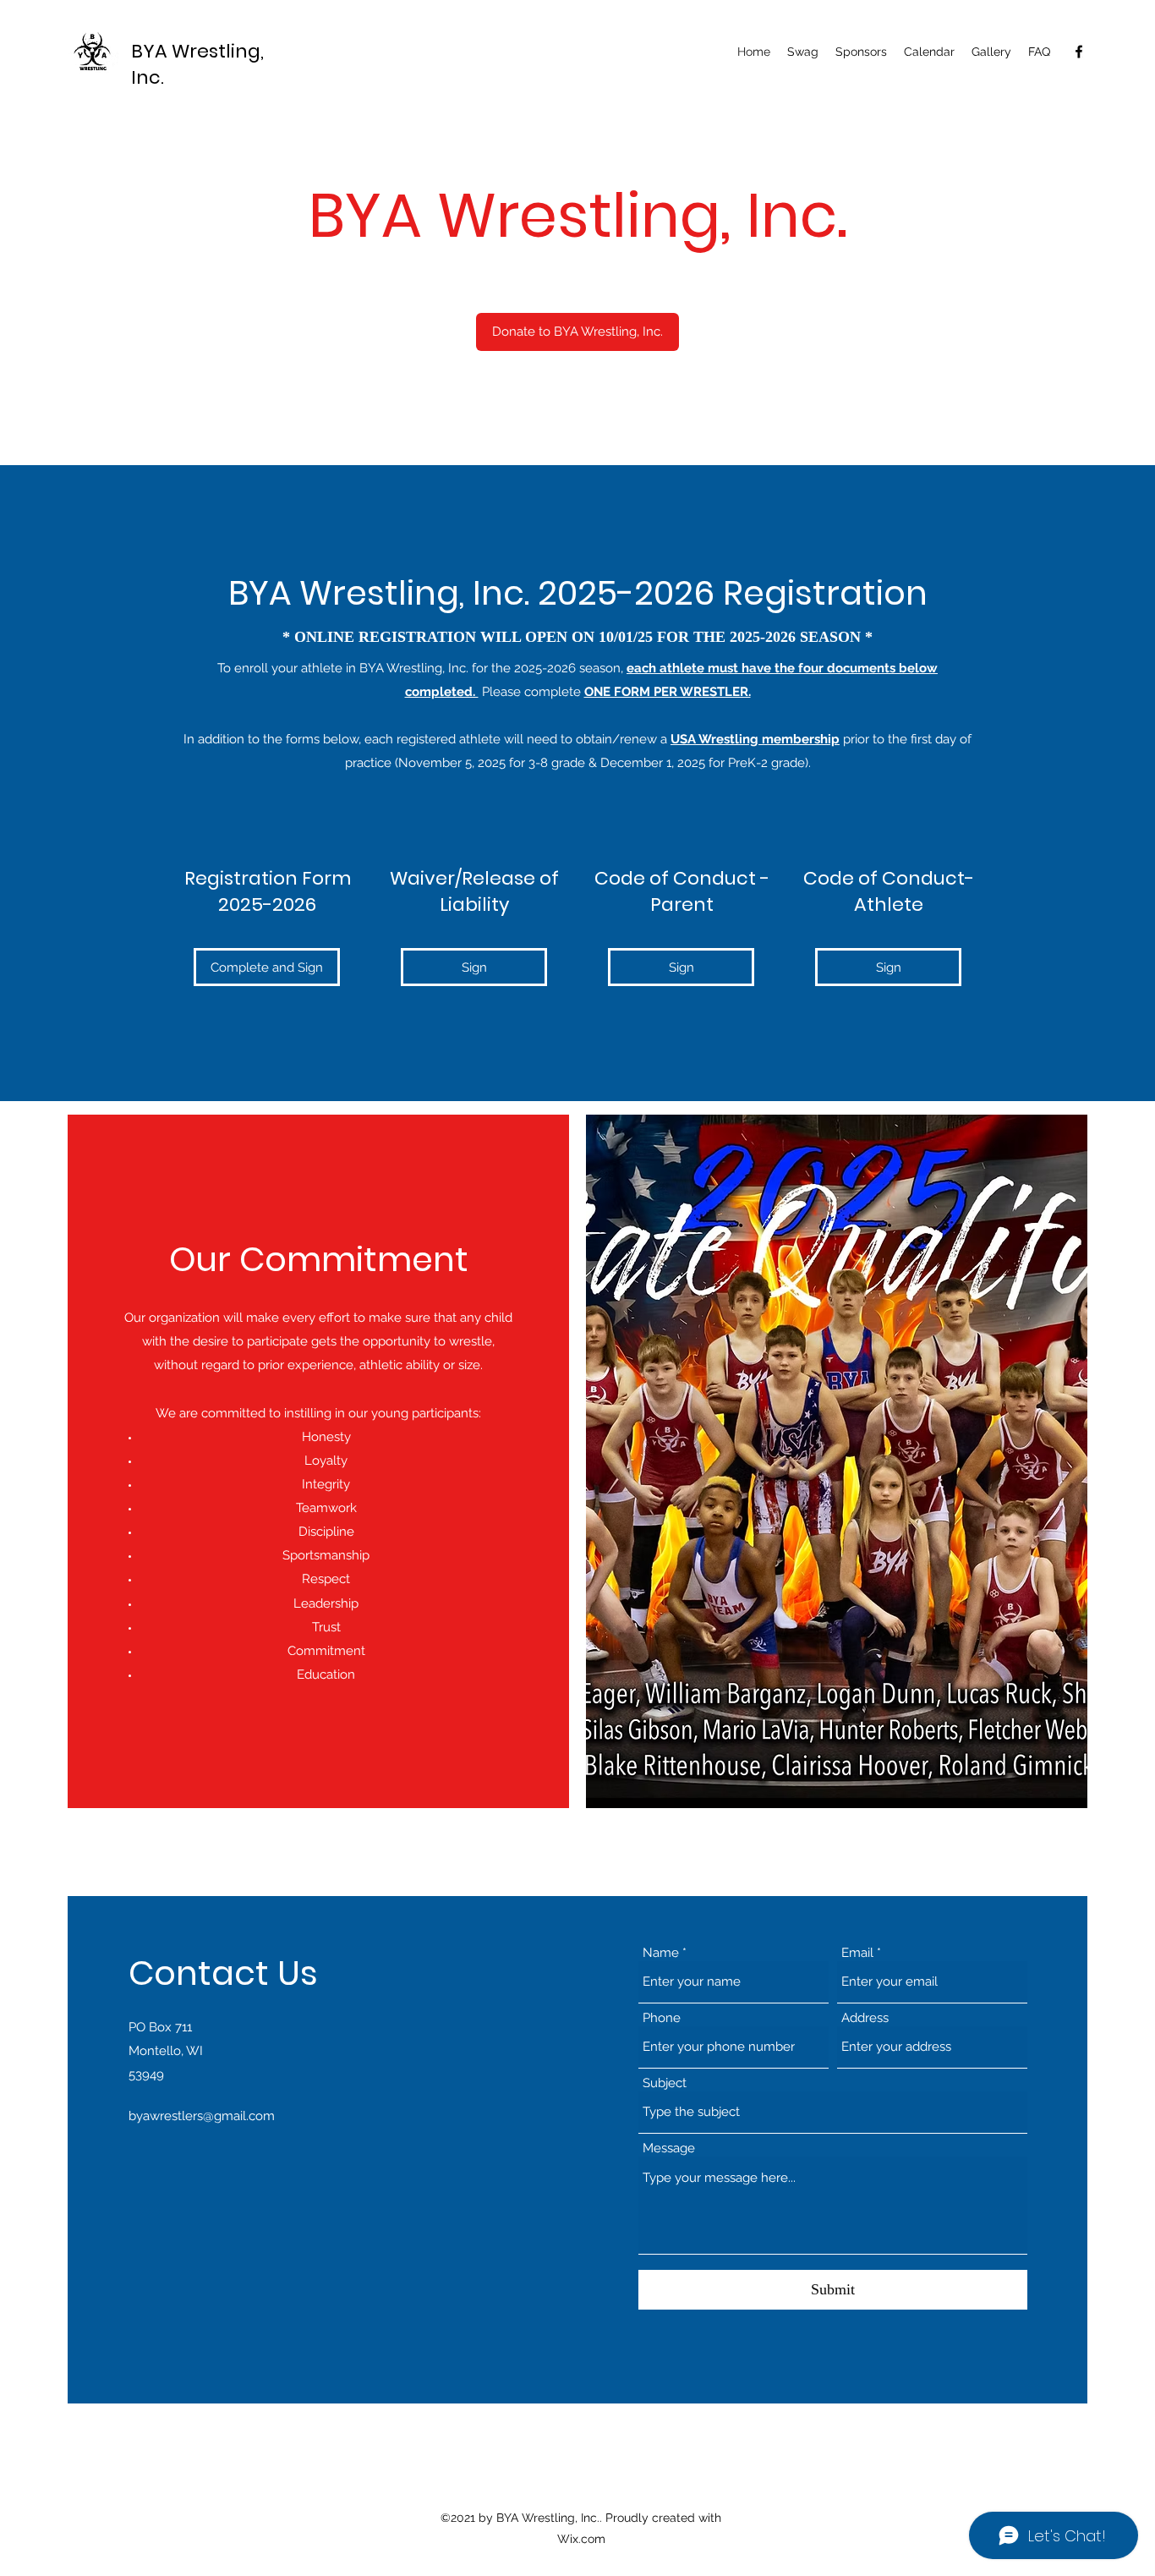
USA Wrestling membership (755, 739)
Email (857, 1953)
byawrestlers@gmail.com (202, 2116)
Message (669, 2148)
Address (865, 2018)
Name (661, 1953)
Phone (662, 2018)
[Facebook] (1079, 52)
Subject (665, 2083)
